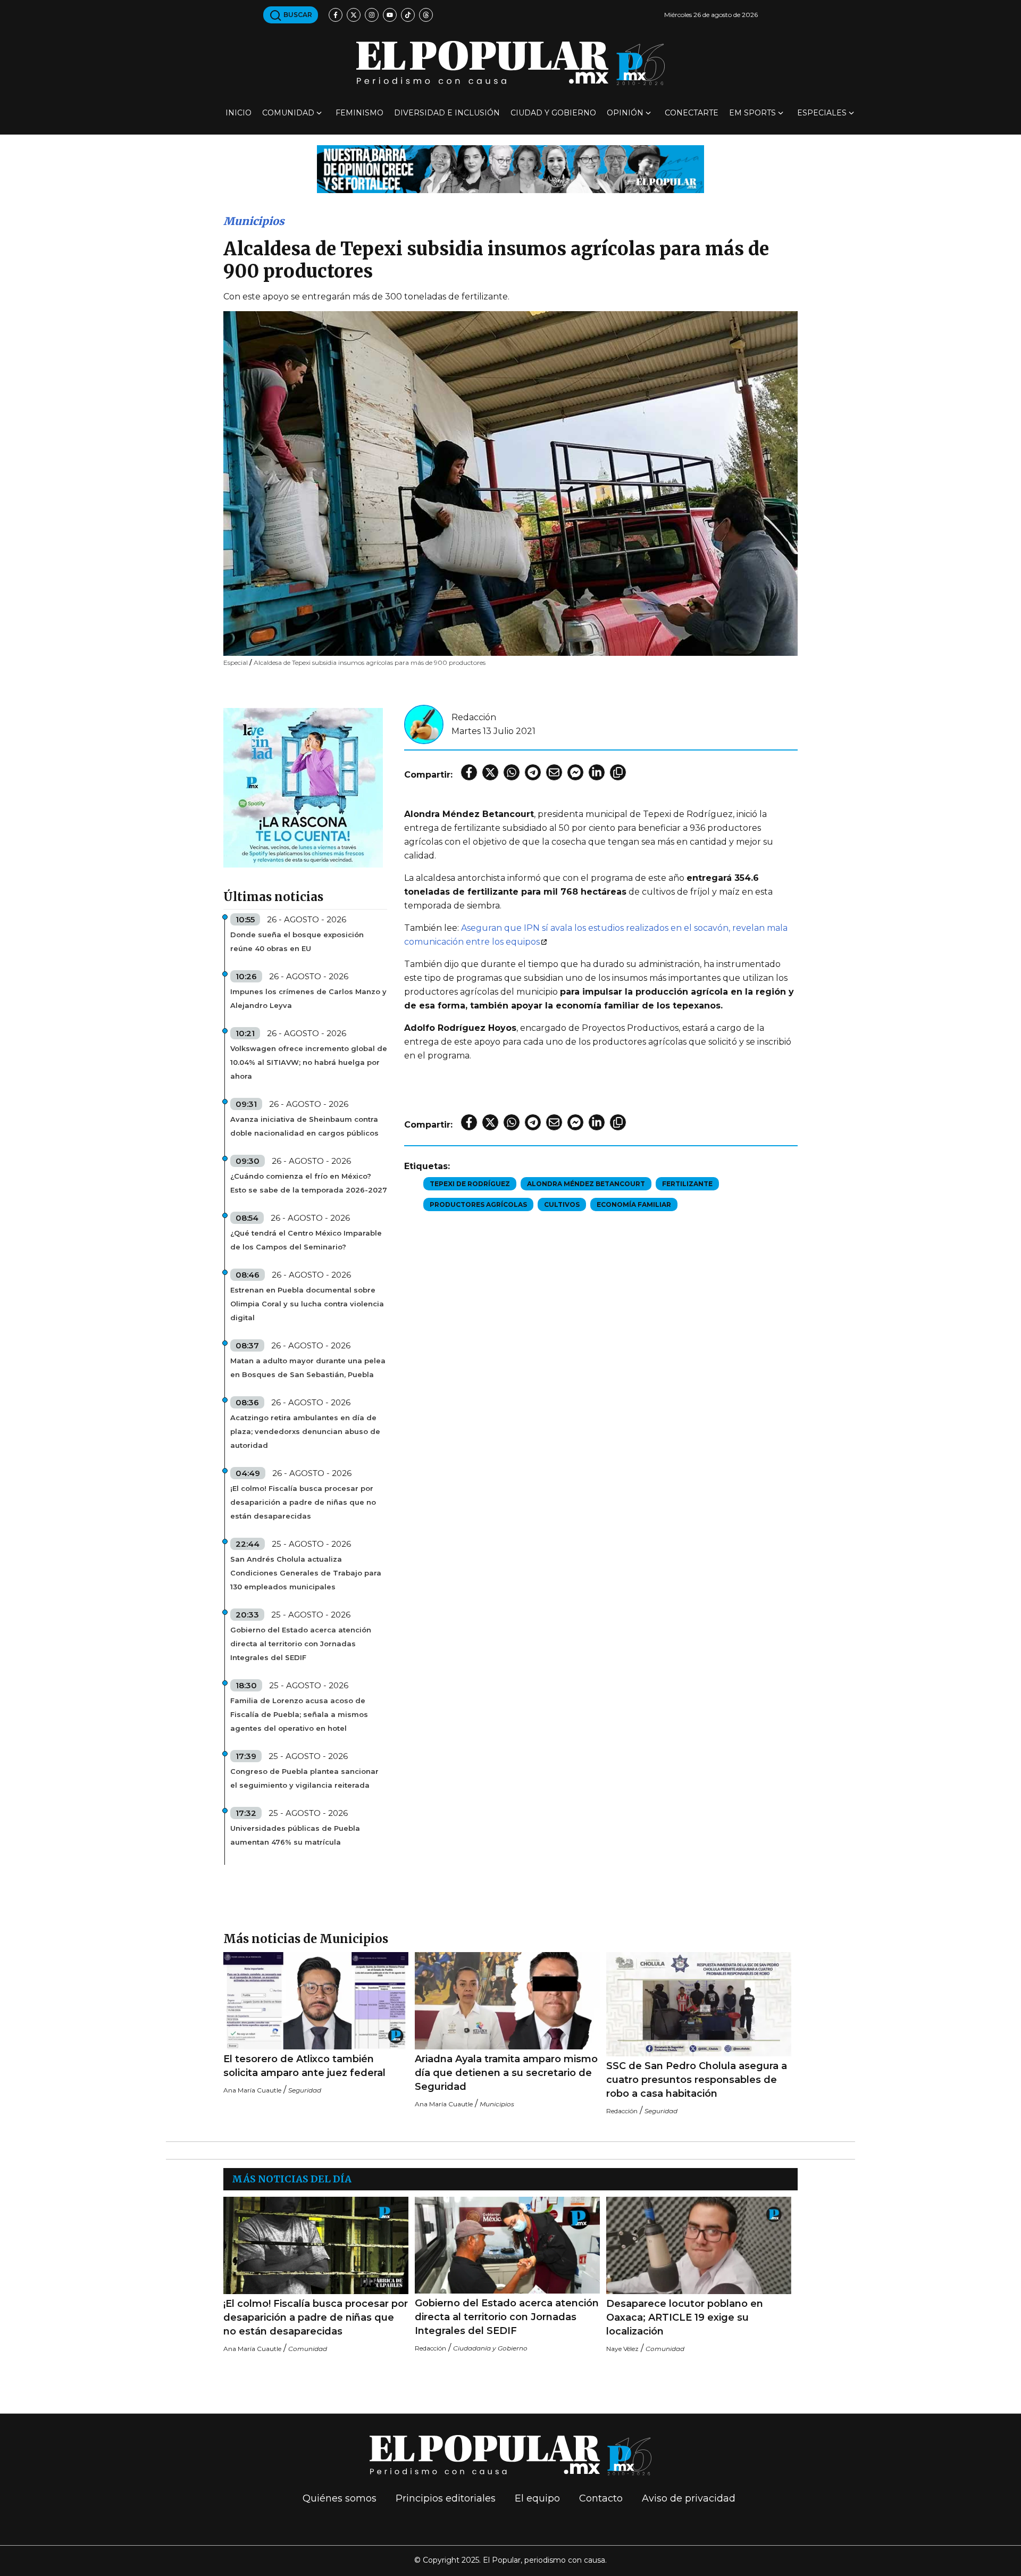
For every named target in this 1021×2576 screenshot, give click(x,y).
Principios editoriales (446, 2498)
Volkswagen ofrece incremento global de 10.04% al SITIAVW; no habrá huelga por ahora (309, 1062)
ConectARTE (692, 113)
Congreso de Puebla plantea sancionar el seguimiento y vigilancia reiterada (304, 1778)
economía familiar (634, 1204)
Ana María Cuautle (252, 2090)
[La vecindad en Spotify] (303, 787)
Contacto (601, 2498)
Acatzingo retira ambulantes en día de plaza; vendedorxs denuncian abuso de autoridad (305, 1431)
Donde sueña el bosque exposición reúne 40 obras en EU (297, 941)
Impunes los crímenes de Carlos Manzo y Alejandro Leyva (308, 998)
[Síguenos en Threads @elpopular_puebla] (426, 15)
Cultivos (562, 1204)
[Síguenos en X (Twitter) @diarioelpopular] (354, 15)
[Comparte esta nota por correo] (554, 772)
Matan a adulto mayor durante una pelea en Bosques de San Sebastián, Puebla (308, 1368)
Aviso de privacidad (689, 2498)
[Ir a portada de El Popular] (510, 63)
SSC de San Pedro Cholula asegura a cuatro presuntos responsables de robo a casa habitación (697, 2080)
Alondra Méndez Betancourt (586, 1184)
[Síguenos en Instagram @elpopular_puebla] (372, 15)
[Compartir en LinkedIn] (597, 772)
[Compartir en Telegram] (533, 772)
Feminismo (359, 113)
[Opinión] (510, 168)
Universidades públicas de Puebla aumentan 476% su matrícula (295, 1835)
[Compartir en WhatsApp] (512, 772)
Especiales (822, 113)
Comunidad (288, 113)
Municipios (254, 221)
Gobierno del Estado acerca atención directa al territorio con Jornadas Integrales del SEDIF (301, 1644)
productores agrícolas (478, 1204)
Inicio (238, 113)
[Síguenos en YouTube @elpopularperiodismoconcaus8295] (390, 15)
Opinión (625, 113)
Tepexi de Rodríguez (470, 1184)
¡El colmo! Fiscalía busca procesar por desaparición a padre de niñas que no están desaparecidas (303, 1502)
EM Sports (752, 113)
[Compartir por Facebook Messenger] (575, 772)
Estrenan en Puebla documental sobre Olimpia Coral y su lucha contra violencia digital (307, 1304)
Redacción (474, 717)
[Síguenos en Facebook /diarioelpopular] (336, 15)
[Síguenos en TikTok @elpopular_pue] (408, 15)
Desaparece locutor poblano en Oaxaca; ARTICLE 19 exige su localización (685, 2317)
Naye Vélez (622, 2349)
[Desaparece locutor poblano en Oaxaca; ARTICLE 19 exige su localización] (699, 2245)
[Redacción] (424, 724)
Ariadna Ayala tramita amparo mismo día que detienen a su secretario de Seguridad (506, 2073)
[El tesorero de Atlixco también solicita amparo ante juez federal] (316, 2001)
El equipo (537, 2498)
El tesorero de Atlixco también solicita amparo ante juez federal (304, 2066)
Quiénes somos (340, 2498)
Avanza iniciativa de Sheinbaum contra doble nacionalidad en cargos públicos (304, 1126)
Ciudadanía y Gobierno (490, 2348)
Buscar (297, 15)
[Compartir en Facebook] (469, 772)
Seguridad (305, 2090)
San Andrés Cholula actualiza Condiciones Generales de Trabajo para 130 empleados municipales (306, 1573)
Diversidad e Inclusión (447, 113)
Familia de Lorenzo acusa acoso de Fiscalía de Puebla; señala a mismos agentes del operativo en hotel (299, 1714)
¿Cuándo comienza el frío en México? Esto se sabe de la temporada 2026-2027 (309, 1183)
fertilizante (687, 1184)
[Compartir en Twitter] (490, 772)
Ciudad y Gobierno (553, 113)
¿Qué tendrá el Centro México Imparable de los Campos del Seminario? (306, 1240)
